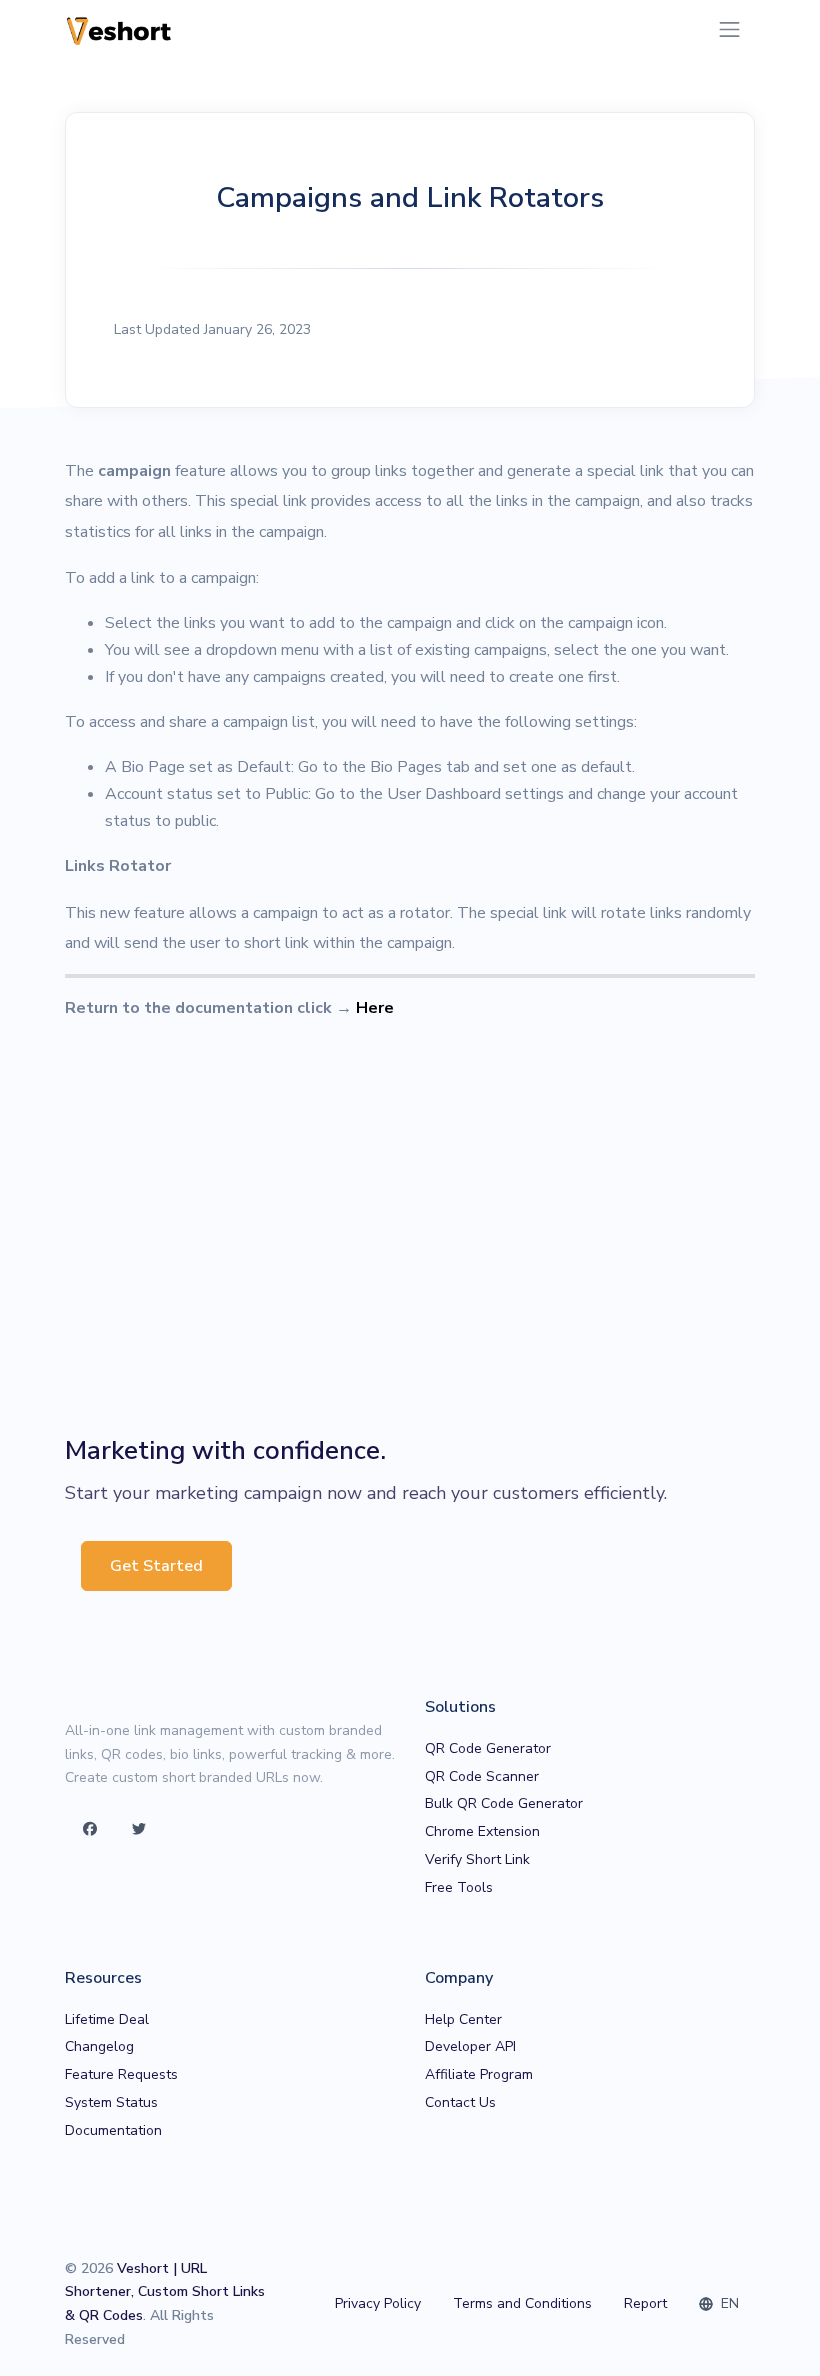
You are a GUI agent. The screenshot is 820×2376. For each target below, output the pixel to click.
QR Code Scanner (482, 1776)
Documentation (113, 2130)
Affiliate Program (479, 2074)
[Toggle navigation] (729, 29)
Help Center (463, 2019)
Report (645, 2303)
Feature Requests (121, 2074)
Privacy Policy (378, 2303)
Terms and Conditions (522, 2303)
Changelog (99, 2046)
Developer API (470, 2046)
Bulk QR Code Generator (504, 1803)
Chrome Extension (482, 1831)
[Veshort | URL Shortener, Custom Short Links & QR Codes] (120, 29)
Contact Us (460, 2102)
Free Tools (459, 1887)
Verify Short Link (477, 1859)
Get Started (156, 1566)
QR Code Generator (488, 1748)
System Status (111, 2102)
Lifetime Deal (107, 2019)
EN (728, 2303)
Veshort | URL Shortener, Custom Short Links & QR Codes (165, 2292)
